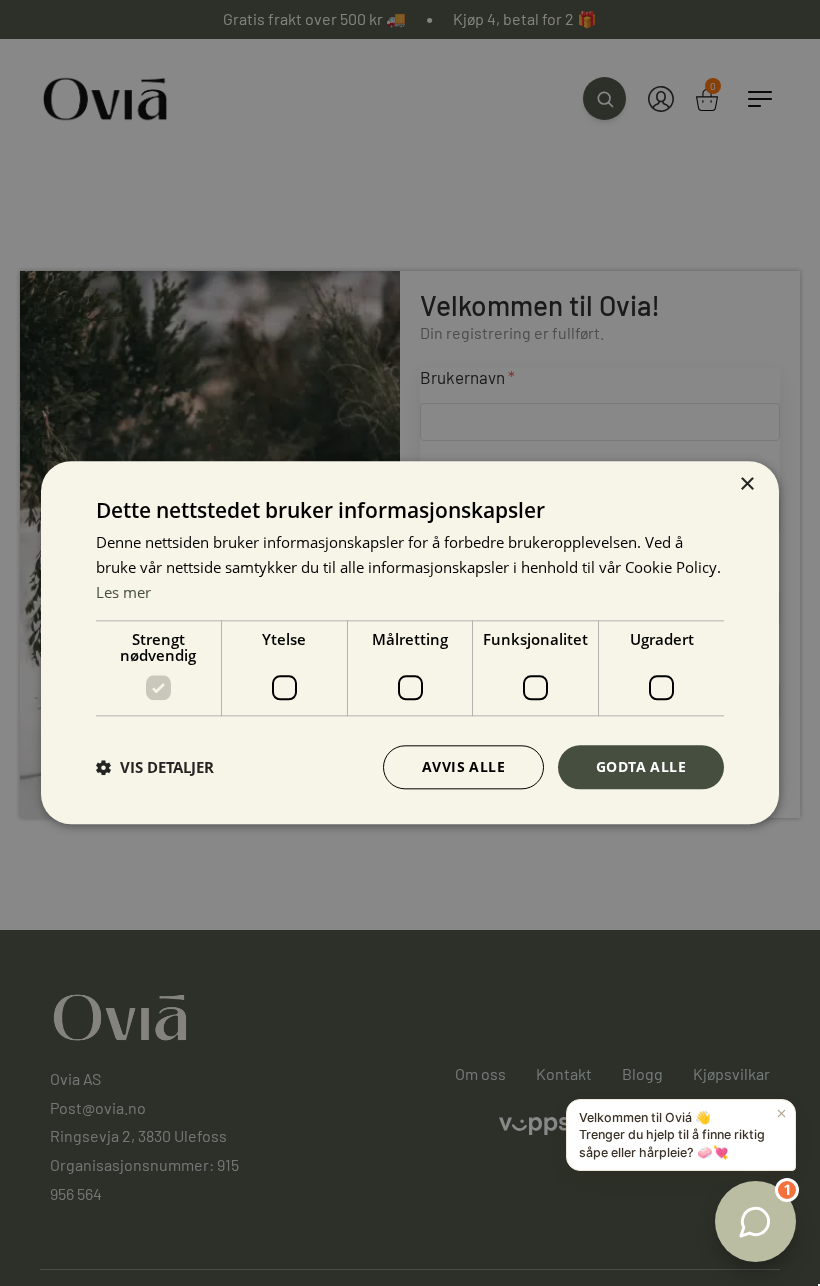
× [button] (746, 484)
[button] (155, 767)
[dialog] (410, 643)
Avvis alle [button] (463, 766)
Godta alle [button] (641, 766)
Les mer (123, 592)
